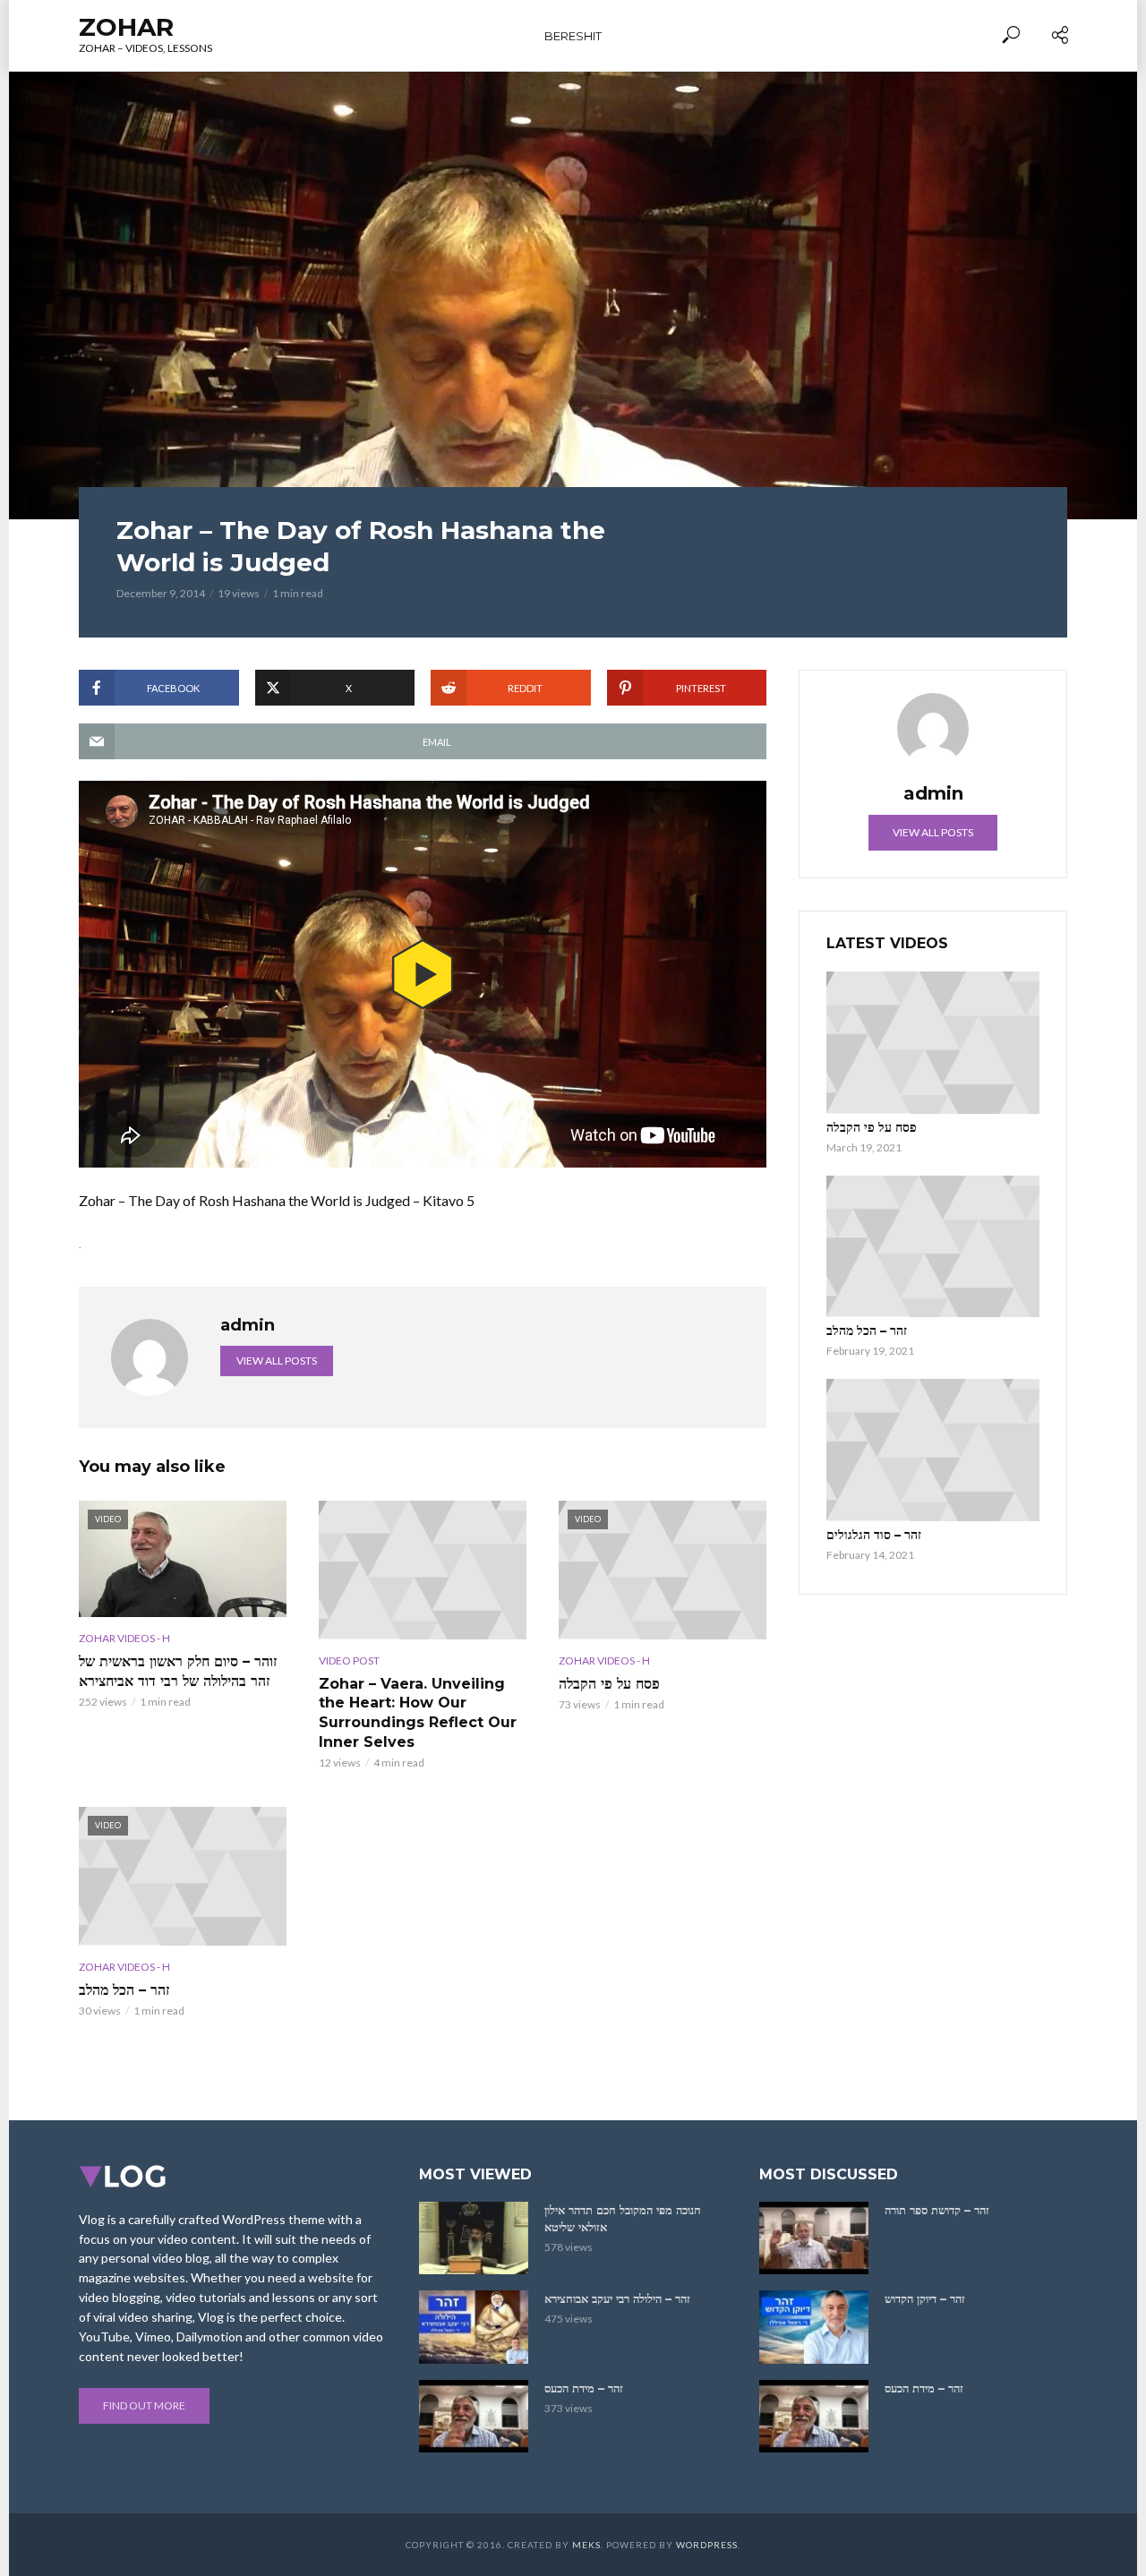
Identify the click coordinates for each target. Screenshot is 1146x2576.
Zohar (126, 27)
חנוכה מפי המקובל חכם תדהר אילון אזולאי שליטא (623, 2218)
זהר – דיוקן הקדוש (925, 2298)
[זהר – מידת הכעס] (474, 2416)
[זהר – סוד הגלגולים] (933, 1450)
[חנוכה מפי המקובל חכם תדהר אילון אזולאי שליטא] (474, 2238)
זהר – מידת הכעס (584, 2388)
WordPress (707, 2545)
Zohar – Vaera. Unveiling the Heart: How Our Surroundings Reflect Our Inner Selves (418, 1713)
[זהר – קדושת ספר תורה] (814, 2238)
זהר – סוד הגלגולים (874, 1535)
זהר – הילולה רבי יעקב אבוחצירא (617, 2298)
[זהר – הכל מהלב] (933, 1247)
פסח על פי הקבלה (609, 1684)
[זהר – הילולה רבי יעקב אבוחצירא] (474, 2327)
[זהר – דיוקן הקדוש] (814, 2327)
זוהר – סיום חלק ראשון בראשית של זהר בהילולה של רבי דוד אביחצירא (178, 1671)
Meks (586, 2545)
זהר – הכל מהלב (124, 1990)
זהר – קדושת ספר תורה (937, 2210)
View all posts (277, 1361)
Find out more (144, 2405)
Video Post (349, 1660)
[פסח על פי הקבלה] (933, 1043)
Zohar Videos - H (124, 1638)
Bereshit (573, 36)
